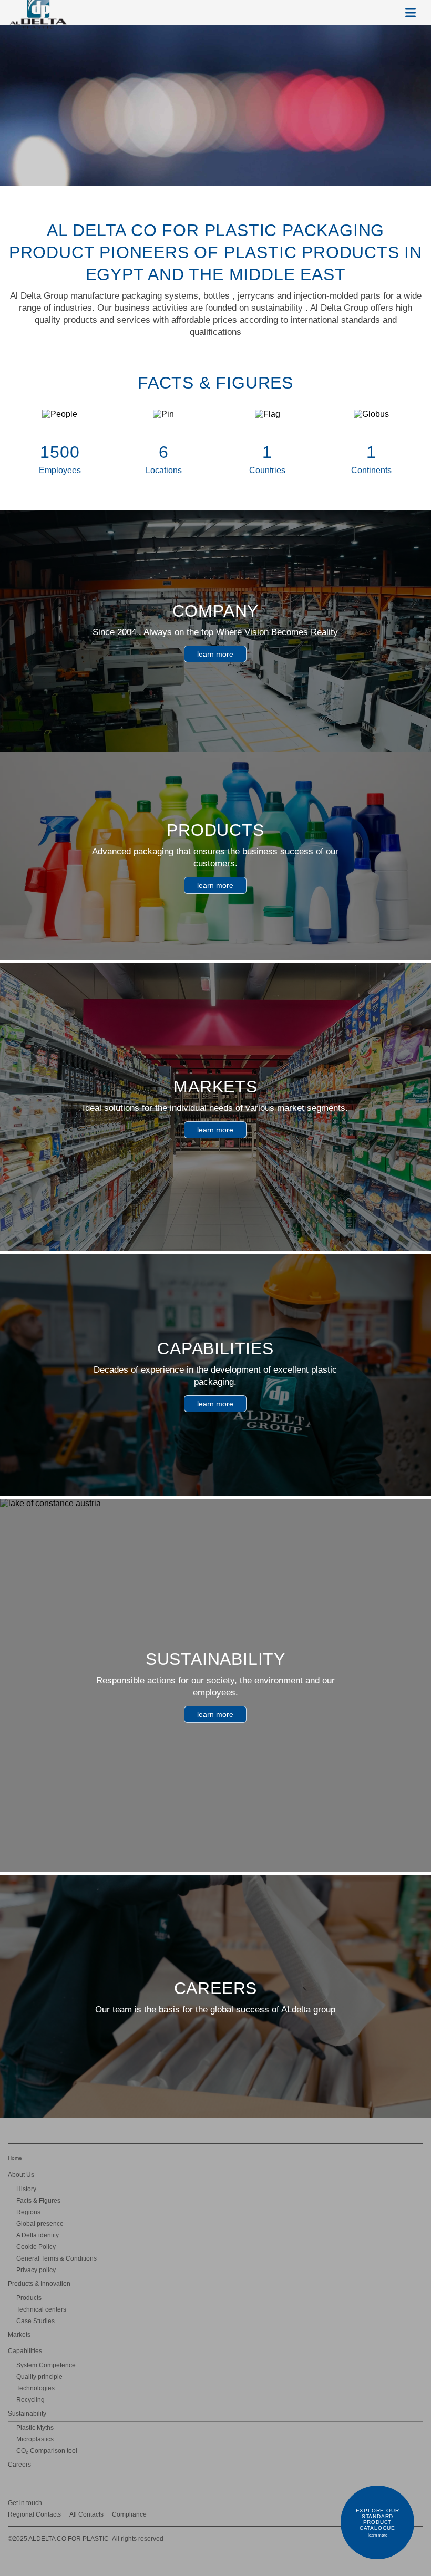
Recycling (30, 2400)
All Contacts (86, 2514)
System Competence (46, 2365)
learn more (215, 654)
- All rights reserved (86, 2539)
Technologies (35, 2388)
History (26, 2189)
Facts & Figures (38, 2201)
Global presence (40, 2224)
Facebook (418, 2502)
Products (29, 2298)
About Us (21, 2175)
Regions (28, 2212)
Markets (19, 2335)
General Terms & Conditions (57, 2258)
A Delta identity (38, 2235)
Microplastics (35, 2439)
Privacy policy (36, 2270)
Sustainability (27, 2414)
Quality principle (39, 2377)
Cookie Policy (36, 2247)
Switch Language (385, 13)
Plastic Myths (35, 2428)
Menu (411, 13)
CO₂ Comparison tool (47, 2451)
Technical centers (41, 2309)
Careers (19, 2465)
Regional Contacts (34, 2514)
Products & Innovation (39, 2284)
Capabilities (25, 2351)
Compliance (129, 2514)
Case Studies (35, 2321)
